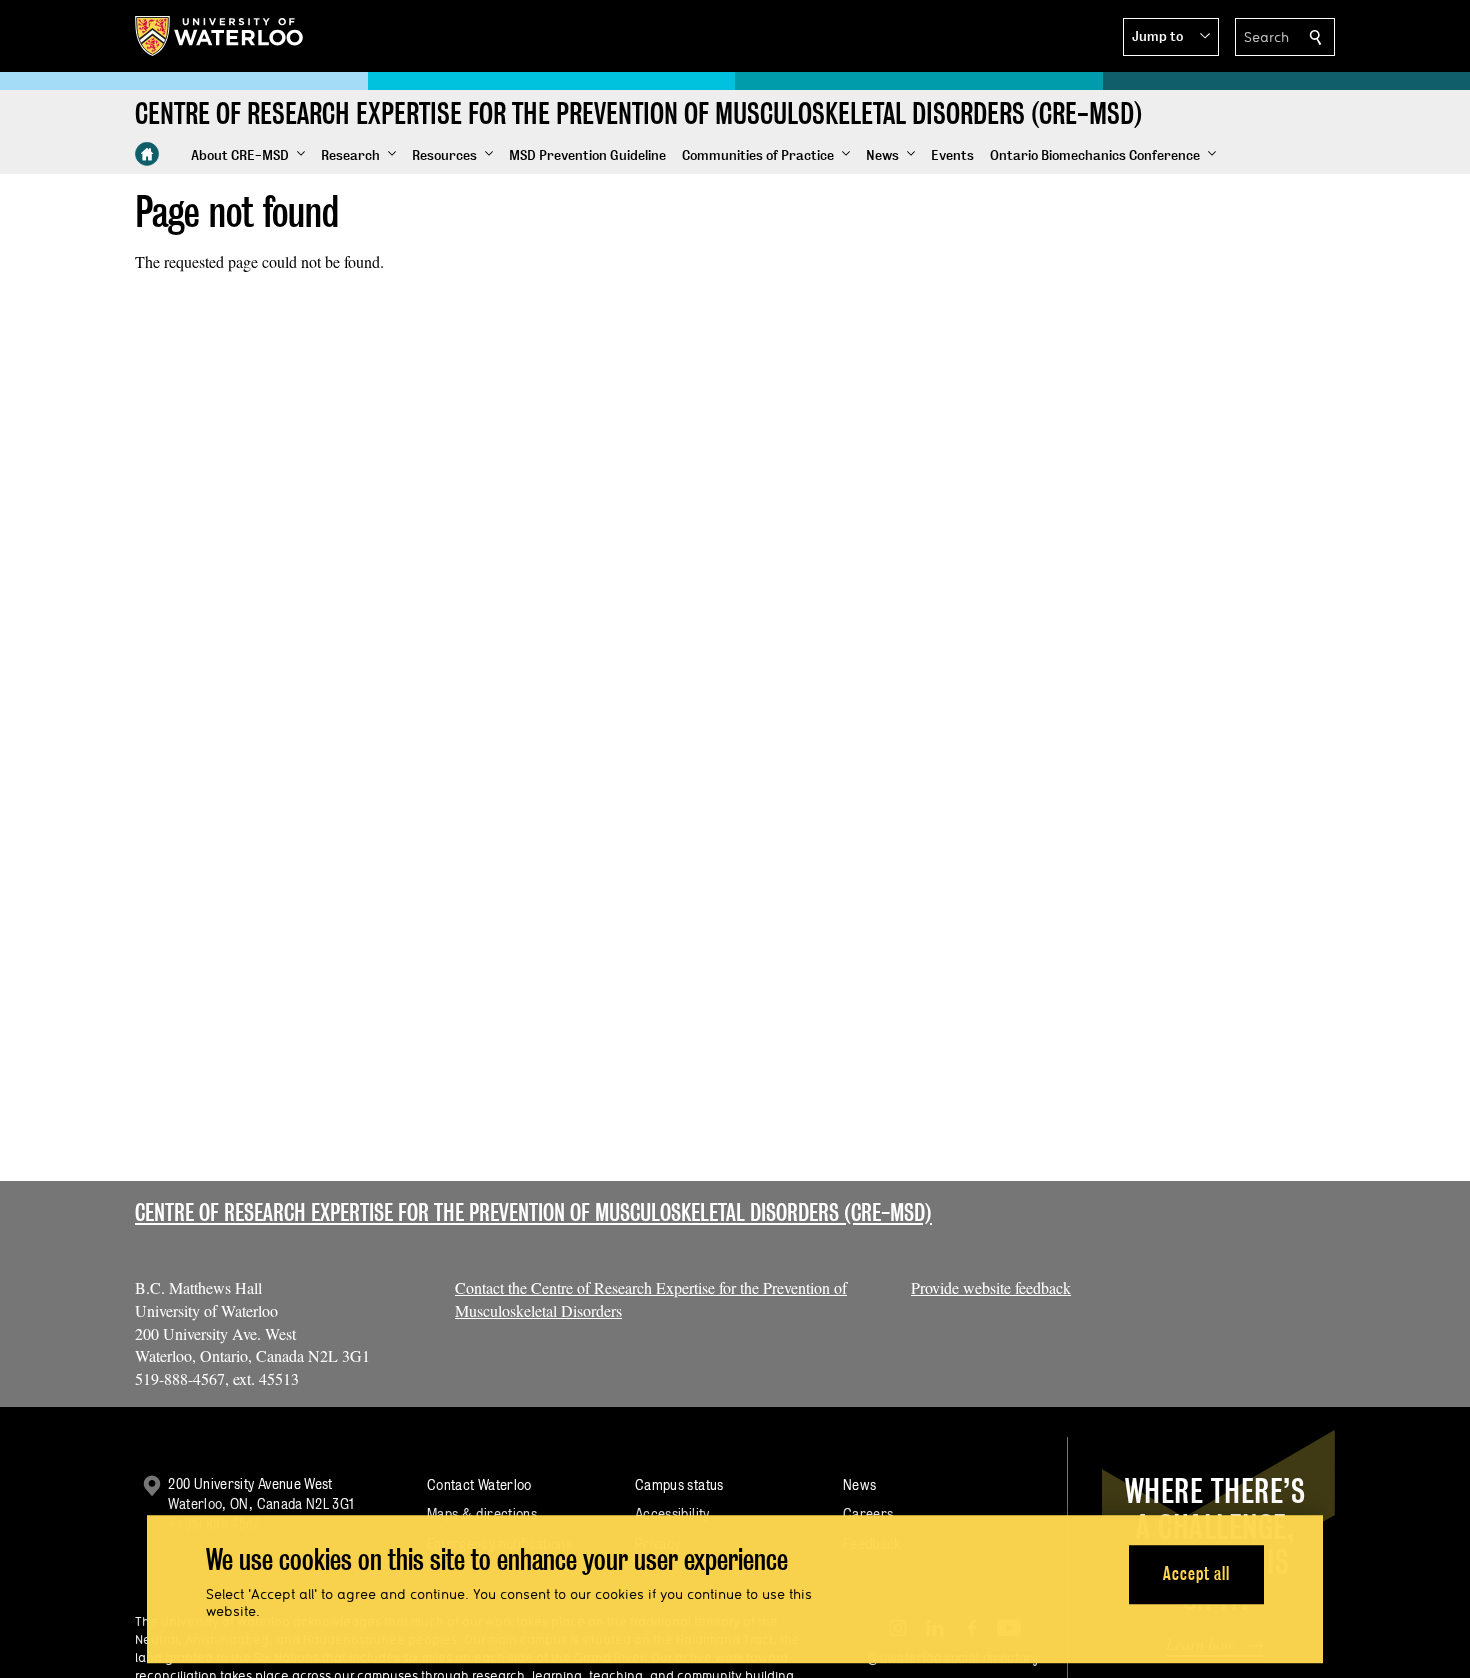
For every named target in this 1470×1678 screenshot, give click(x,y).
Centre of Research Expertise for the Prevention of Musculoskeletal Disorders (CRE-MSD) (533, 1212)
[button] (1171, 37)
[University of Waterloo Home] (220, 36)
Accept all (1196, 1574)
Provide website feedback (991, 1287)
